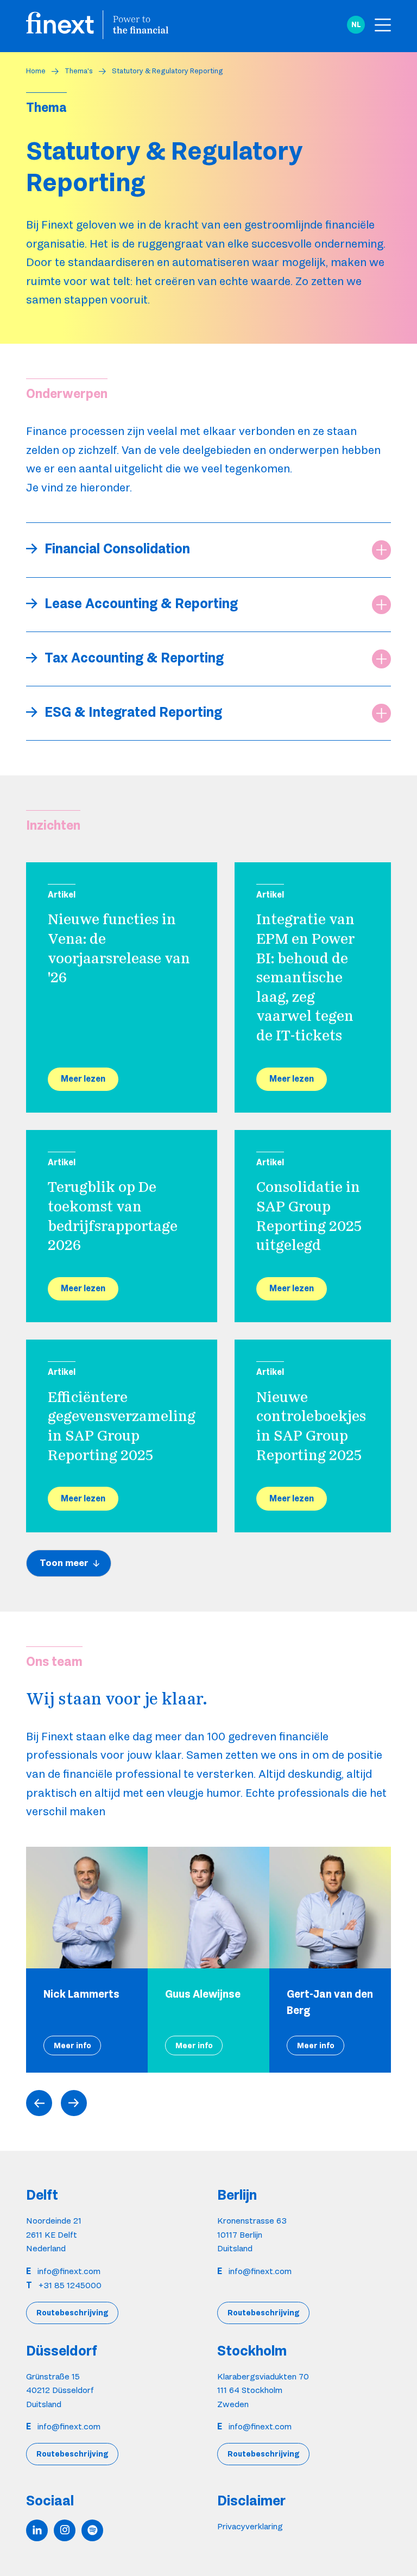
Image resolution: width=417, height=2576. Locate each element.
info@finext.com (69, 2271)
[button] (356, 25)
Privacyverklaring (250, 2526)
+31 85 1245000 (70, 2285)
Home (36, 71)
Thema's (79, 71)
